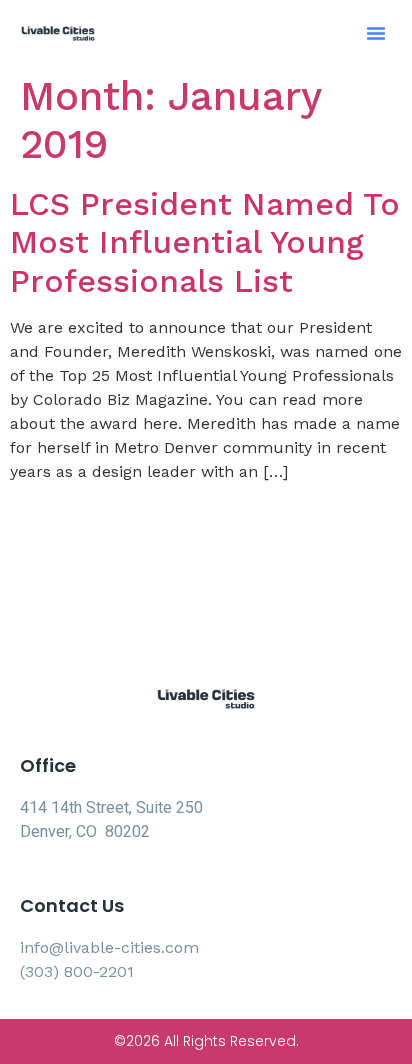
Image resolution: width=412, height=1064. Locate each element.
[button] (376, 33)
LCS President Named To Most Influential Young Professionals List (205, 242)
